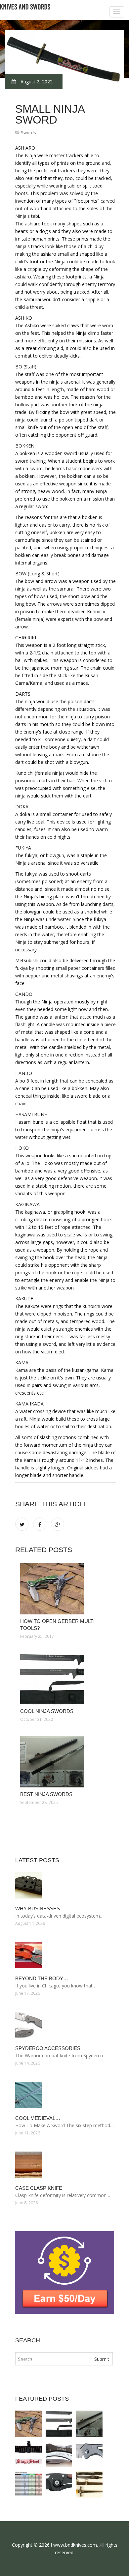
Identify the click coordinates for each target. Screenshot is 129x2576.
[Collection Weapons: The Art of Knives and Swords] (28, 2484)
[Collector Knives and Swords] (89, 2484)
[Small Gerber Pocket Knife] (89, 2454)
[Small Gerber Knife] (59, 2484)
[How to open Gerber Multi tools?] (65, 1589)
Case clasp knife (39, 2188)
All (102, 2545)
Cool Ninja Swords (47, 1711)
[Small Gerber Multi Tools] (59, 2454)
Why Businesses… (40, 1909)
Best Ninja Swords (46, 1794)
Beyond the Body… (42, 1978)
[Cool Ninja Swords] (65, 1679)
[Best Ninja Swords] (65, 1762)
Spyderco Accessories (48, 2048)
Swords (28, 132)
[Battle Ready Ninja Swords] (28, 2454)
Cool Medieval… (38, 2118)
